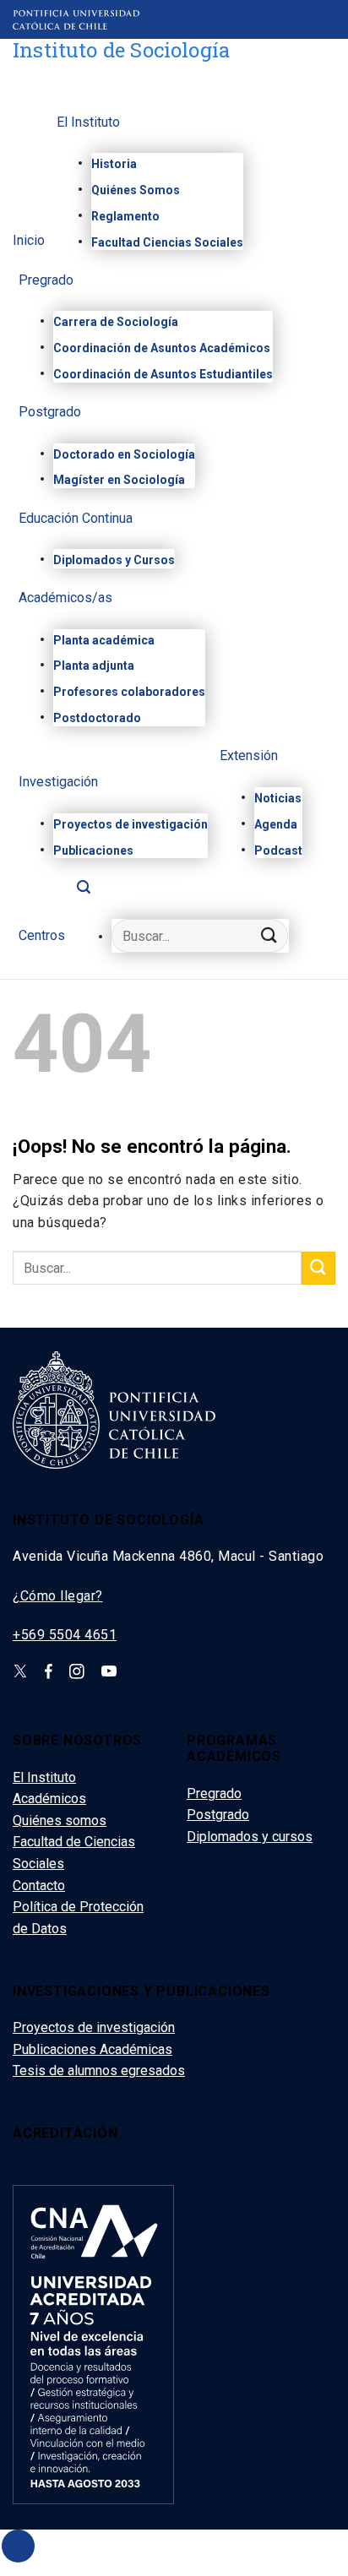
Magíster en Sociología (119, 480)
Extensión (249, 756)
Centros (42, 936)
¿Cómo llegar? (58, 1596)
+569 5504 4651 (65, 1635)
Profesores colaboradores (129, 692)
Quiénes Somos (136, 190)
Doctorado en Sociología (124, 454)
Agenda (276, 824)
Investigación (58, 783)
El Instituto (88, 123)
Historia (114, 164)
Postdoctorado (97, 718)
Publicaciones (93, 851)
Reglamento (125, 216)
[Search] (84, 891)
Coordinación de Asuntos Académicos (162, 348)
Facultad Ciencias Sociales (167, 242)
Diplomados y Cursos (114, 560)
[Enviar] (269, 936)
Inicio (29, 241)
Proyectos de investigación (130, 824)
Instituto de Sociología (121, 50)
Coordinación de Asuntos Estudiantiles (163, 374)
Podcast (278, 851)
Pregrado (46, 281)
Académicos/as (65, 598)
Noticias (278, 798)
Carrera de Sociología (116, 322)
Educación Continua (76, 519)
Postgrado (50, 413)
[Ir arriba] (18, 2546)
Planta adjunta (94, 666)
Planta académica (104, 640)
